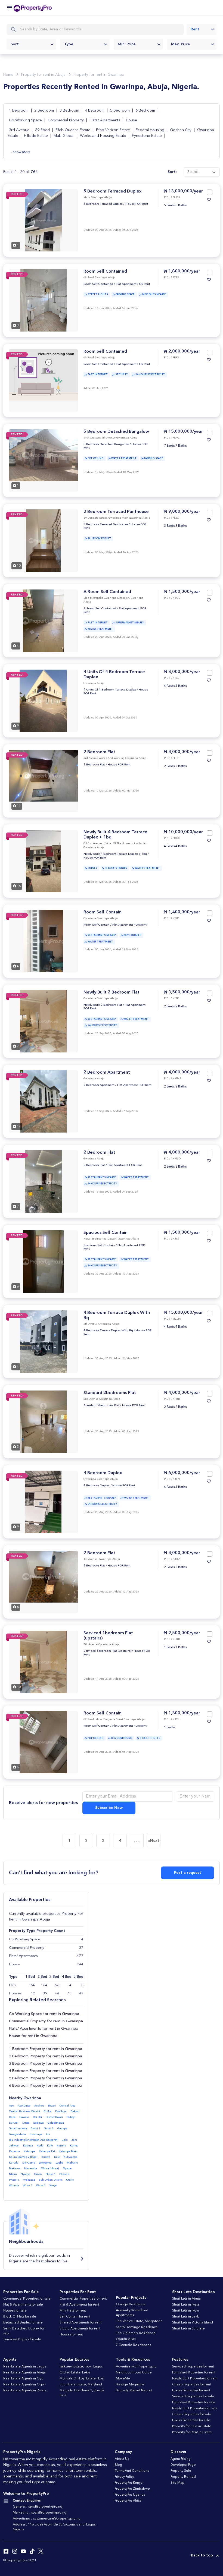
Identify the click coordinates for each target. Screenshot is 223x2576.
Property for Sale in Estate (192, 2426)
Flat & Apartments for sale (23, 2305)
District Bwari (54, 2117)
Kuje (57, 2157)
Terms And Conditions (132, 2471)
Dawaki (24, 2117)
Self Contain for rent (75, 2317)
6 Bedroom (146, 111)
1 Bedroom (19, 111)
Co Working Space (25, 120)
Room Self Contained (105, 272)
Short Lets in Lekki (186, 2317)
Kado (40, 2146)
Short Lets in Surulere (188, 2329)
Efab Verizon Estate (113, 130)
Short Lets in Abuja (186, 2299)
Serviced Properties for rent (193, 2367)
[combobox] (202, 29)
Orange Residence (131, 2304)
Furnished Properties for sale (194, 2402)
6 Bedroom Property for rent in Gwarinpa (46, 2086)
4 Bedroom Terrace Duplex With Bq (108, 1331)
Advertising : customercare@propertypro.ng (47, 2519)
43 (81, 1993)
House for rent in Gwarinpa (33, 2036)
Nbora (13, 2174)
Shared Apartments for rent (80, 2323)
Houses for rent (71, 2335)
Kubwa (46, 2157)
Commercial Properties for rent (83, 2299)
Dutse (26, 2123)
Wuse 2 (41, 2186)
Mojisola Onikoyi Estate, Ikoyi (82, 2379)
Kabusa (28, 2146)
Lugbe (59, 2163)
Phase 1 (50, 2174)
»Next (154, 1841)
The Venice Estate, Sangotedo (139, 2321)
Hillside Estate (36, 136)
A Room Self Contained (107, 592)
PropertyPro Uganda (130, 2495)
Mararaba (31, 2168)
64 (57, 1993)
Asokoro (39, 2106)
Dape (12, 2117)
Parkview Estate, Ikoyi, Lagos (81, 2367)
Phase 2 (64, 2174)
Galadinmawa (18, 2129)
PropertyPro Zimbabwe (132, 2489)
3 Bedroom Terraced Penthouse (116, 512)
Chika (48, 2111)
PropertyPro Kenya (129, 2483)
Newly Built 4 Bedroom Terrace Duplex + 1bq (115, 854)
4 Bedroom (95, 111)
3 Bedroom (70, 111)
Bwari (52, 2106)
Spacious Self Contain (106, 1233)
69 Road (42, 130)
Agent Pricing (181, 2459)
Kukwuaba (71, 2157)
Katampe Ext (47, 2151)
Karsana (14, 2151)
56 (57, 1985)
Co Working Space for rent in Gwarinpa (44, 2014)
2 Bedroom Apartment (107, 1073)
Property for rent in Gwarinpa (99, 75)
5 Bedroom (120, 111)
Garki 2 (49, 2129)
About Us (122, 2459)
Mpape (67, 2168)
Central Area (68, 2106)
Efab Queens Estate (73, 130)
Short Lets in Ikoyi (185, 2311)
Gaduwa (38, 2123)
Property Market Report (134, 2391)
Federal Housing (150, 130)
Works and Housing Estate (103, 136)
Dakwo (75, 2111)
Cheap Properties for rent (192, 2385)
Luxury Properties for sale (191, 2420)
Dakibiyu (61, 2111)
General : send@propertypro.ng (38, 2507)
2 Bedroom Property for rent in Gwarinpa (46, 2056)
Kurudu (14, 2163)
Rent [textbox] (195, 29)
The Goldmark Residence (136, 2333)
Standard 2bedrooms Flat (110, 1393)
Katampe (29, 2151)
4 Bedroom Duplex (103, 1473)
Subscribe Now (109, 1808)
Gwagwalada (17, 2134)
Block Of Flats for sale (20, 2317)
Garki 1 (35, 2129)
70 (69, 1993)
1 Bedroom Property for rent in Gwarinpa (46, 2049)
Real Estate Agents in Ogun (24, 2385)
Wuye (53, 2186)
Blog (118, 2465)
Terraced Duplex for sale (22, 2339)
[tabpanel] (43, 220)
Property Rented (183, 2477)
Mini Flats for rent (73, 2311)
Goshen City (181, 130)
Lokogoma (45, 2163)
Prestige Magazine (130, 2385)
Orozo (38, 2174)
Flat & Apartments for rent (79, 2305)
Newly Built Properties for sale (195, 2408)
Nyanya (26, 2174)
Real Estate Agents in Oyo (23, 2379)
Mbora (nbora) (50, 2168)
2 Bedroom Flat (99, 752)
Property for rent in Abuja (43, 75)
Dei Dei (37, 2117)
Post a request (188, 1873)
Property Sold (181, 2471)
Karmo (74, 2146)
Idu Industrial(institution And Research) (34, 2140)
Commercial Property (66, 120)
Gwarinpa (36, 2134)
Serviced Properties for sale (193, 2397)
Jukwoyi (14, 2146)
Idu (48, 2134)
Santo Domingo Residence (137, 2327)
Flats (13, 1985)
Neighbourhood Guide (134, 2373)
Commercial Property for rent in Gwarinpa (46, 2021)
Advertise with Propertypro (136, 2367)
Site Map (177, 2483)
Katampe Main (68, 2151)
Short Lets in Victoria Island (193, 2323)
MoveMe (123, 2379)
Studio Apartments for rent (80, 2329)
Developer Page (183, 2465)
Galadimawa (56, 2123)
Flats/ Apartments (105, 120)
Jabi (65, 2140)
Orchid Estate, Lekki (75, 2373)
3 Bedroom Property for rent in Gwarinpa (46, 2064)
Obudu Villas (126, 2339)
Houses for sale (15, 2311)
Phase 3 (14, 2180)
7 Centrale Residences (133, 2345)
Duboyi (71, 2117)
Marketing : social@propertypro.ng (40, 2513)
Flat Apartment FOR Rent (133, 284)
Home (8, 75)
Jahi (74, 2140)
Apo (11, 2106)
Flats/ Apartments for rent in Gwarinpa (44, 2029)
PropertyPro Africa (128, 2501)
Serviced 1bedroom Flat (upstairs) (107, 1651)
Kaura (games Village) (23, 2157)
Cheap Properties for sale (192, 2414)
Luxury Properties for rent (191, 2391)
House (131, 120)
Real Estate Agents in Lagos (25, 2367)
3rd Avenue (19, 130)
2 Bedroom (45, 111)
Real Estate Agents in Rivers (25, 2391)
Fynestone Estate (147, 136)
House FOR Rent (137, 204)
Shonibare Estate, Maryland (81, 2385)
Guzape (62, 2129)
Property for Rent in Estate (192, 2432)
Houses (15, 1993)
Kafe (50, 2146)
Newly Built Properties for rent (195, 2379)
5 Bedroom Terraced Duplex (113, 191)
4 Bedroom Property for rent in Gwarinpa (46, 2071)
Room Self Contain (103, 912)
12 (33, 1993)
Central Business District (24, 2111)
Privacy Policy (124, 2477)
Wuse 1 (28, 2186)
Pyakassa (29, 2180)
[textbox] (31, 44)
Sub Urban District (51, 2180)
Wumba (14, 2186)
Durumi (14, 2123)
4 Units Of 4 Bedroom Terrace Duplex (110, 690)
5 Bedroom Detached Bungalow (116, 432)
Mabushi (72, 2163)
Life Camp (29, 2163)
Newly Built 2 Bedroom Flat (112, 992)
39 (45, 1993)
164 (32, 1985)
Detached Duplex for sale (23, 2323)
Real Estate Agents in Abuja (24, 2373)
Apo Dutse (24, 2106)
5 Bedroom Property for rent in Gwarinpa (46, 2078)
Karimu (61, 2146)
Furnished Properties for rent (194, 2373)
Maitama (15, 2168)
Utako (70, 2180)
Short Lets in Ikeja (186, 2305)
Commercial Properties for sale (27, 2299)
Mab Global (64, 136)
